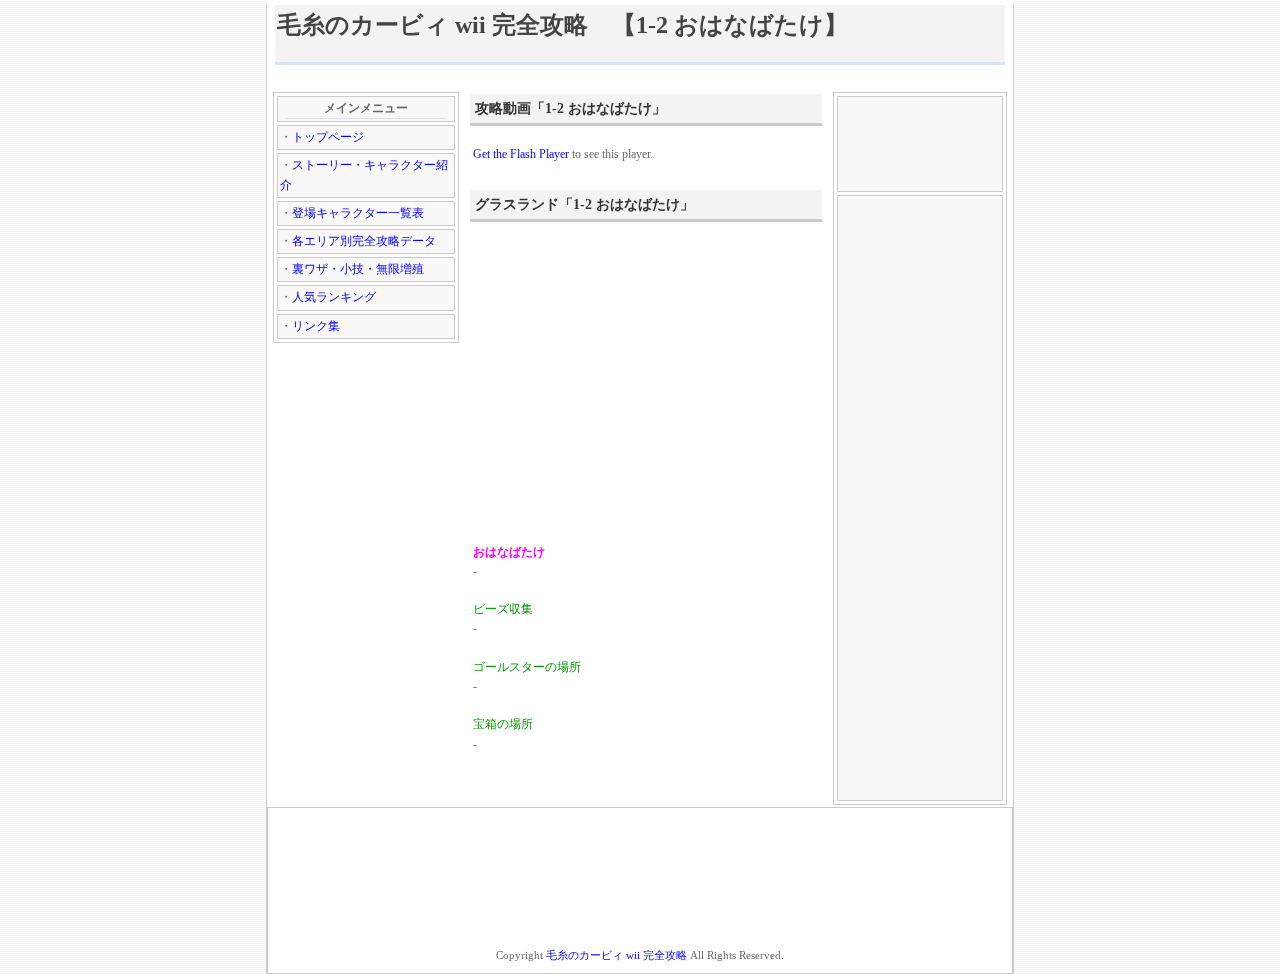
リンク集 (316, 326)
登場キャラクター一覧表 (358, 213)
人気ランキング (334, 297)
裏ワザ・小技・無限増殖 (358, 269)
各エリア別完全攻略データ (364, 241)
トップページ (328, 137)
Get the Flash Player (521, 154)
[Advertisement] (640, 77)
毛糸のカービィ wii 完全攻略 (616, 955)
